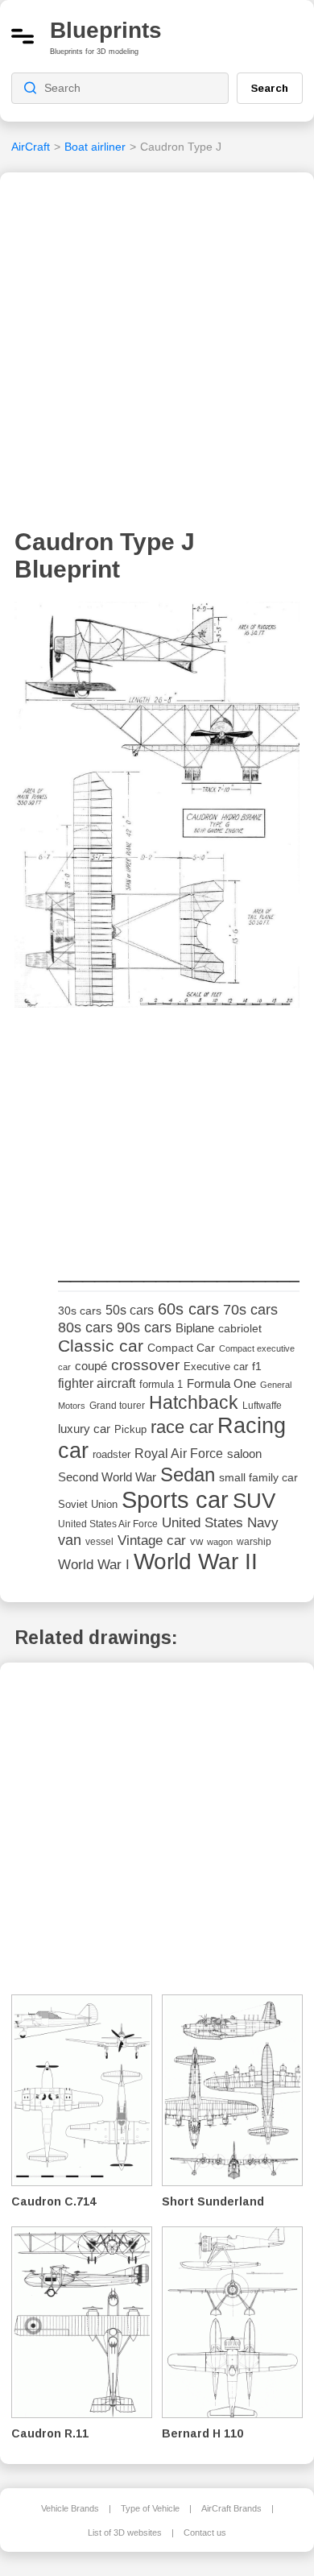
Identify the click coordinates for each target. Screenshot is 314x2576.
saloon (244, 1454)
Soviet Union (88, 1504)
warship (254, 1542)
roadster (112, 1454)
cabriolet (240, 1329)
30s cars (80, 1311)
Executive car (216, 1367)
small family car (258, 1478)
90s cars (144, 1327)
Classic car (101, 1346)
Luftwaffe (262, 1406)
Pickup (130, 1429)
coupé (91, 1366)
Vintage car (152, 1541)
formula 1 (161, 1384)
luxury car (84, 1429)
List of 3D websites (125, 2533)
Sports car (175, 1499)
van (70, 1540)
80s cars (85, 1327)
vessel (99, 1542)
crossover (145, 1365)
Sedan (188, 1474)
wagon (220, 1542)
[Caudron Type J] (157, 810)
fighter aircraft (97, 1383)
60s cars (188, 1309)
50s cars (130, 1310)
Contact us (205, 2533)
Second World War (107, 1477)
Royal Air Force (179, 1453)
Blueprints (106, 30)
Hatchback (194, 1402)
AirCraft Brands (231, 2508)
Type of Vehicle (150, 2508)
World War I (94, 1565)
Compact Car (181, 1348)
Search (270, 88)
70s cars (250, 1310)
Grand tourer (117, 1405)
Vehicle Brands (70, 2508)
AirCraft (31, 147)
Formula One (221, 1383)
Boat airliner (95, 147)
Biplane (195, 1328)
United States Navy (220, 1523)
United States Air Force (108, 1524)
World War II (196, 1561)
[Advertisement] (157, 355)
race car (182, 1427)
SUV (254, 1501)
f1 (257, 1367)
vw (196, 1541)
